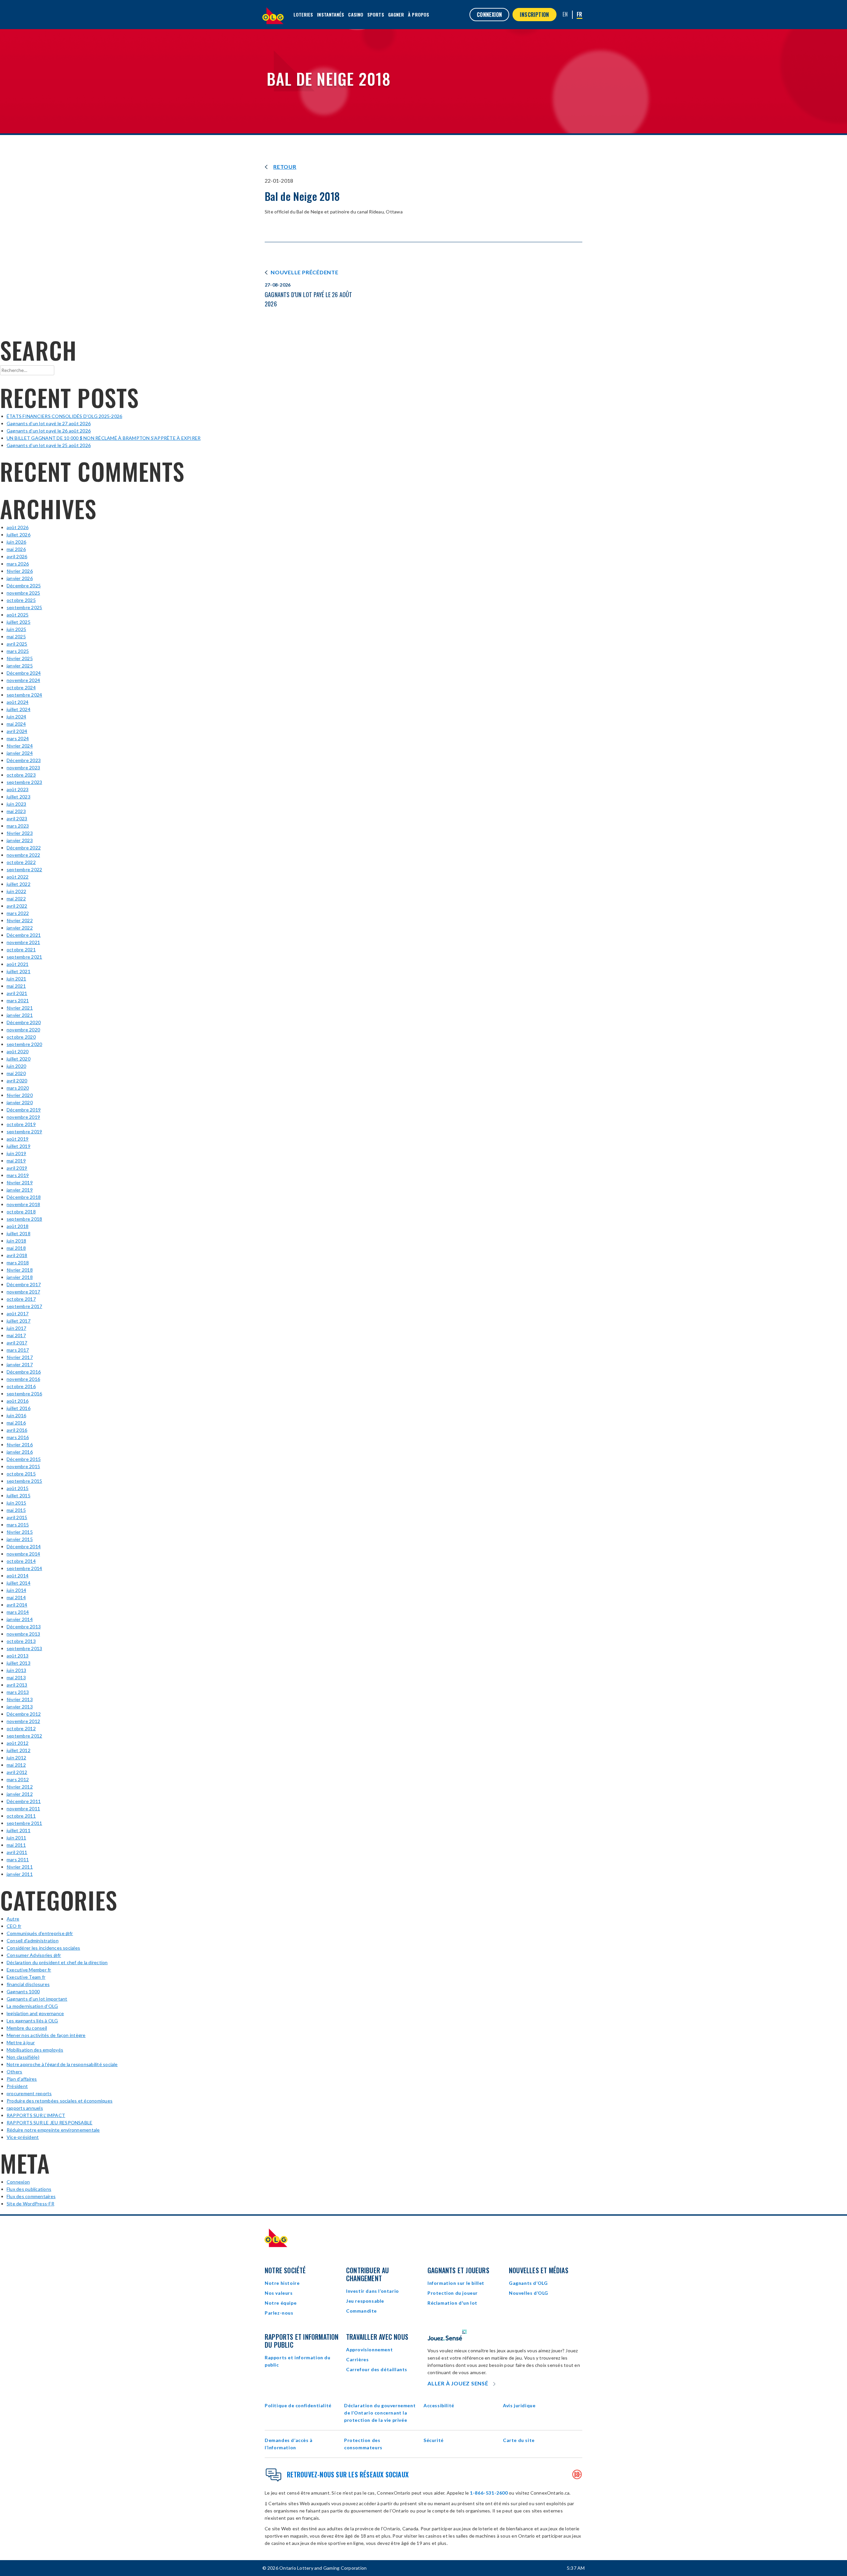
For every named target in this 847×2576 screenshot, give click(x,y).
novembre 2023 (23, 768)
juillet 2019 (19, 1146)
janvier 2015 (20, 1539)
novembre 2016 (23, 1379)
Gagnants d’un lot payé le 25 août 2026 (49, 445)
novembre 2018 (23, 1204)
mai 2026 (16, 549)
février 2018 (20, 1270)
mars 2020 (18, 1088)
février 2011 (20, 1867)
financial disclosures (28, 1984)
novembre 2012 (23, 1721)
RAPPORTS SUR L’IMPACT (36, 2115)
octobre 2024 (21, 687)
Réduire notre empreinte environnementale (53, 2130)
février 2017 (20, 1357)
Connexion (18, 2182)
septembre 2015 (24, 1481)
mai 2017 (16, 1335)
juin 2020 (16, 1066)
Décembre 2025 (24, 586)
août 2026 (18, 527)
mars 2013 (18, 1692)
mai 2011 (16, 1845)
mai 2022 (16, 899)
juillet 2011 (19, 1830)
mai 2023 (16, 811)
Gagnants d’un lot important (37, 1999)
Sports (376, 14)
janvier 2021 (20, 1015)
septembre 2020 (24, 1044)
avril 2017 (17, 1343)
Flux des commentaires (31, 2196)
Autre (13, 1919)
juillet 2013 (19, 1663)
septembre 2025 (24, 607)
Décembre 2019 (24, 1110)
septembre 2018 (24, 1219)
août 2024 (18, 702)
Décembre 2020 (24, 1022)
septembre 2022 (24, 869)
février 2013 (20, 1699)
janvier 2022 (20, 928)
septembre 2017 (24, 1306)
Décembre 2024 (24, 673)
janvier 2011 (20, 1874)
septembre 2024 (24, 695)
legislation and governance (35, 2013)
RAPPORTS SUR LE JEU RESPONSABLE (49, 2123)
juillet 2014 (19, 1583)
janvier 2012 (20, 1794)
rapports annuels (25, 2108)
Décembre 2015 (24, 1459)
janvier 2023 (20, 840)
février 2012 (20, 1787)
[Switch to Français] (580, 15)
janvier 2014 (20, 1619)
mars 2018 (18, 1263)
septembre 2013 (24, 1648)
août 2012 (18, 1743)
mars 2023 (18, 826)
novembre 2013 (23, 1634)
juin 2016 (16, 1415)
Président (17, 2086)
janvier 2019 (20, 1190)
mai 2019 (16, 1161)
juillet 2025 (19, 622)
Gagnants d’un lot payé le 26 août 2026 (49, 431)
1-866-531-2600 (489, 2493)
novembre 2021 (23, 942)
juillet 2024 (19, 709)
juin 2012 (16, 1758)
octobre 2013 (21, 1641)
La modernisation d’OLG (32, 2006)
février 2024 (20, 746)
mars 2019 (18, 1175)
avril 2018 (17, 1255)
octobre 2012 (21, 1728)
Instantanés (331, 14)
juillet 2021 (19, 971)
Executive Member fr (29, 1970)
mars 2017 (18, 1350)
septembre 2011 (24, 1823)
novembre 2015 (23, 1466)
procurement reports (29, 2093)
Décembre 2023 (24, 760)
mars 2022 (18, 913)
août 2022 (18, 877)
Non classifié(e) (23, 2057)
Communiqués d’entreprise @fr (40, 1933)
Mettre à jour (21, 2042)
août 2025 (18, 615)
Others (14, 2072)
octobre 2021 (21, 949)
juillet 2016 (19, 1408)
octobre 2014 (21, 1561)
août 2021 (18, 964)
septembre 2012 (24, 1736)
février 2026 (20, 571)
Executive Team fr (26, 1977)
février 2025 (20, 658)
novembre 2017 (23, 1292)
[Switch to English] (565, 14)
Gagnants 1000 (23, 1991)
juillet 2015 (19, 1495)
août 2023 (18, 789)
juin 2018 (16, 1241)
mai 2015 (16, 1510)
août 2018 (18, 1226)
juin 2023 (16, 804)
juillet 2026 (19, 535)
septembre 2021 (24, 957)
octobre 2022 (21, 862)
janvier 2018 (20, 1277)
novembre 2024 (23, 680)
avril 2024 (17, 731)
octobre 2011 (21, 1816)
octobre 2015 (21, 1474)
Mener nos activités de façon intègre (46, 2035)
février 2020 (20, 1095)
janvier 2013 (20, 1707)
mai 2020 (16, 1073)
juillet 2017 (19, 1321)
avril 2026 (17, 556)
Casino (356, 14)
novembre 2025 (23, 593)
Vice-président (23, 2137)
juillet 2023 (19, 797)
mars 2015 (18, 1525)
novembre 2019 (23, 1117)
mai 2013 (16, 1677)
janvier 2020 (20, 1102)
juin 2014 (16, 1590)
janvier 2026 (20, 578)
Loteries (303, 14)
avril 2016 (17, 1430)
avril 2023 (17, 818)
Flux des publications (29, 2189)
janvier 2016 (20, 1452)
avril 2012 (17, 1772)
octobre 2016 (21, 1386)
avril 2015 (17, 1517)
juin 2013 (16, 1670)
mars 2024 (18, 738)
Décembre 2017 (24, 1284)
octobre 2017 (21, 1299)
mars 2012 (18, 1779)
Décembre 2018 (24, 1197)
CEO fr (14, 1926)
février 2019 (20, 1182)
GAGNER (396, 14)
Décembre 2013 (24, 1627)
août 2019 (18, 1139)
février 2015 (20, 1532)
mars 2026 (18, 564)
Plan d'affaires (22, 2079)
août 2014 (18, 1576)
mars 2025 (18, 651)
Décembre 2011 (24, 1801)
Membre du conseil (27, 2028)
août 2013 (18, 1656)
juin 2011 (16, 1838)
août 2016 (18, 1401)
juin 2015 (16, 1503)
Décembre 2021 (24, 935)
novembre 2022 (23, 855)
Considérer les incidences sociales (43, 1948)
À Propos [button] (419, 14)
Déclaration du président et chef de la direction (57, 1962)
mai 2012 (16, 1765)
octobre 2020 (21, 1037)
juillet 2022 (19, 884)
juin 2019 (16, 1153)
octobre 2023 (21, 775)
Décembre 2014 (24, 1546)
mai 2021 (16, 986)
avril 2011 (17, 1852)
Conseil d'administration (33, 1941)
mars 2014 (18, 1612)
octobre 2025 (21, 600)
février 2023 (20, 833)
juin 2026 (16, 542)
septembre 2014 (24, 1568)
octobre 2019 (21, 1124)
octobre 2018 (21, 1212)
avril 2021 (17, 993)
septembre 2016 (24, 1394)
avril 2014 (17, 1605)
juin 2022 (16, 891)
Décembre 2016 (24, 1372)
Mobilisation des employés (35, 2050)
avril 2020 (17, 1081)
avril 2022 (17, 906)
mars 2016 (18, 1437)
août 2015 (18, 1488)
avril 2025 (17, 644)
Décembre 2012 (24, 1714)
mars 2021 (18, 1000)
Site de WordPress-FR (30, 2204)
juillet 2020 (19, 1059)
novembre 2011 (23, 1808)
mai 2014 (16, 1597)
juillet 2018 (19, 1233)
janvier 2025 (20, 666)
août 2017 (18, 1313)
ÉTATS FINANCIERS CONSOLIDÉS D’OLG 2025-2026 (64, 416)
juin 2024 (16, 717)
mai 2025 (16, 636)
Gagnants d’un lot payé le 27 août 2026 (49, 423)
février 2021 (20, 1008)
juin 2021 (16, 979)
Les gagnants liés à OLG (32, 2021)
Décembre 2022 (24, 848)
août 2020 (18, 1051)
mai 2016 (16, 1423)
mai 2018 (16, 1248)
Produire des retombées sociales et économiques (60, 2101)
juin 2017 (16, 1328)
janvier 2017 (20, 1364)
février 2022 (20, 920)
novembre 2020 (23, 1030)
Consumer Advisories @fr (34, 1955)
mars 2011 (18, 1859)
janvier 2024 (20, 753)
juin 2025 (16, 629)
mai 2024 (16, 724)
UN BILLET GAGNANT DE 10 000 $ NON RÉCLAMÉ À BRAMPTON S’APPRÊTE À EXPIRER (104, 438)
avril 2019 (17, 1168)
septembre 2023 (24, 782)
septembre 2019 (24, 1131)
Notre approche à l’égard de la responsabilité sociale (62, 2064)
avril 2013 (17, 1685)
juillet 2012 (19, 1750)
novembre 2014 (23, 1554)
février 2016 (20, 1445)
